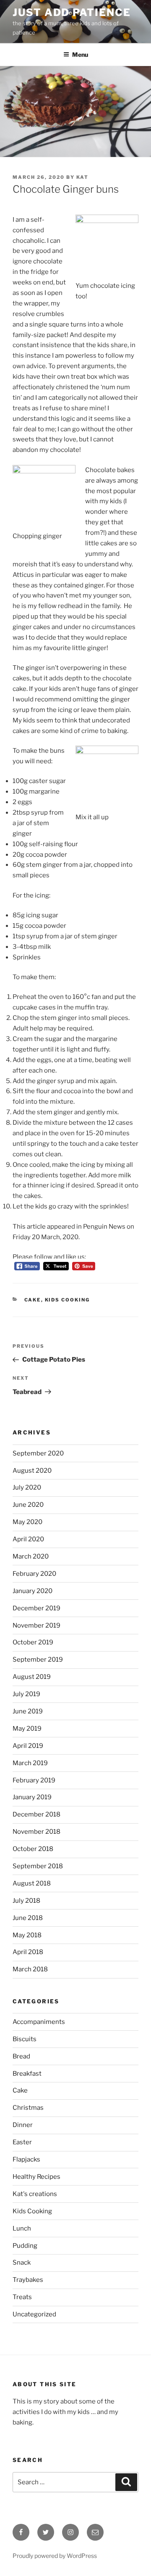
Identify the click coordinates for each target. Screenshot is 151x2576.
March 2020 (31, 1556)
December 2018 (36, 1814)
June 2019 (28, 1711)
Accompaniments (39, 2022)
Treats (22, 2297)
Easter (22, 2142)
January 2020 (33, 1591)
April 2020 (28, 1539)
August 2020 (32, 1471)
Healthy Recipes (36, 2177)
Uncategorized (34, 2314)
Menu (80, 54)
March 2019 (30, 1763)
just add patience (72, 12)
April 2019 (28, 1746)
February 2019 (34, 1780)
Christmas (28, 2108)
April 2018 (28, 1952)
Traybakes (28, 2280)
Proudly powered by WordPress (55, 2556)
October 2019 (33, 1642)
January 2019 (32, 1797)
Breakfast (27, 2074)
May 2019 (27, 1729)
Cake (33, 1300)
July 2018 (26, 1901)
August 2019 (32, 1677)
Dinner (23, 2125)
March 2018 (30, 1969)
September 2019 (38, 1660)
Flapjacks (26, 2159)
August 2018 (32, 1883)
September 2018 (38, 1866)
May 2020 (27, 1522)
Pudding (25, 2246)
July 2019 (26, 1694)
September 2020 (38, 1453)
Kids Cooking (68, 1300)
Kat (82, 177)
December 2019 (36, 1608)
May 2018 (27, 1935)
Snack (22, 2263)
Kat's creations (35, 2194)
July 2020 (27, 1487)
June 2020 (28, 1505)
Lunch (22, 2228)
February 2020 (34, 1574)
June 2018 (28, 1918)
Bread (21, 2056)
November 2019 (36, 1625)
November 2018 (36, 1832)
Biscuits (25, 2039)
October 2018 (33, 1849)
